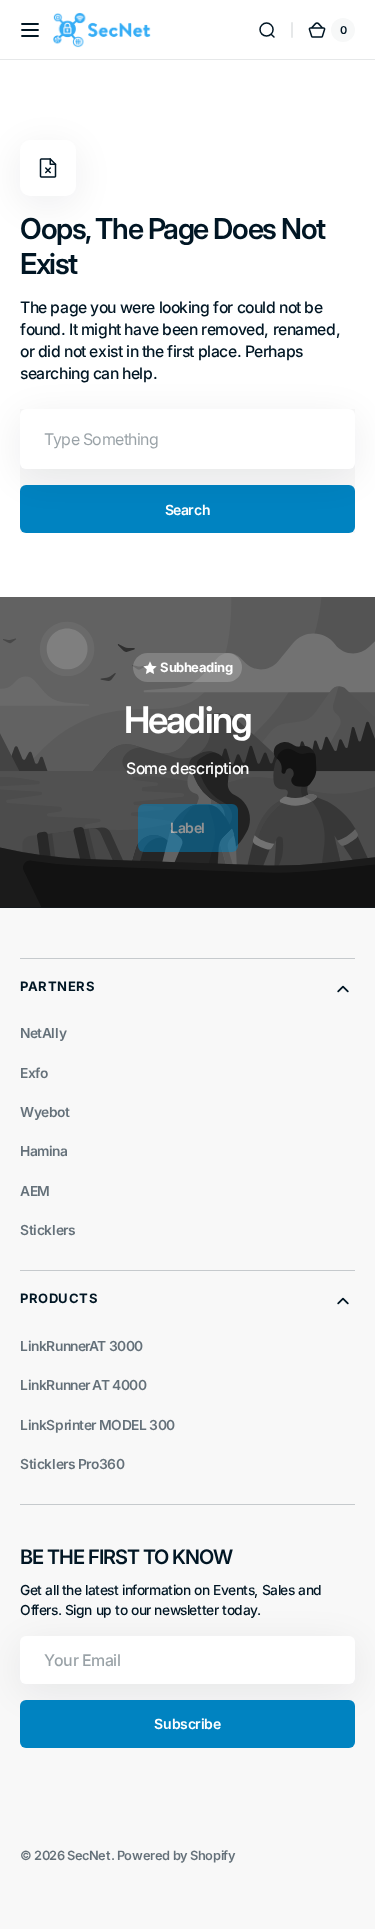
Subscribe (187, 1723)
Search (187, 509)
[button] (30, 30)
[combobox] (187, 439)
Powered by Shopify (176, 1855)
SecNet (89, 1855)
